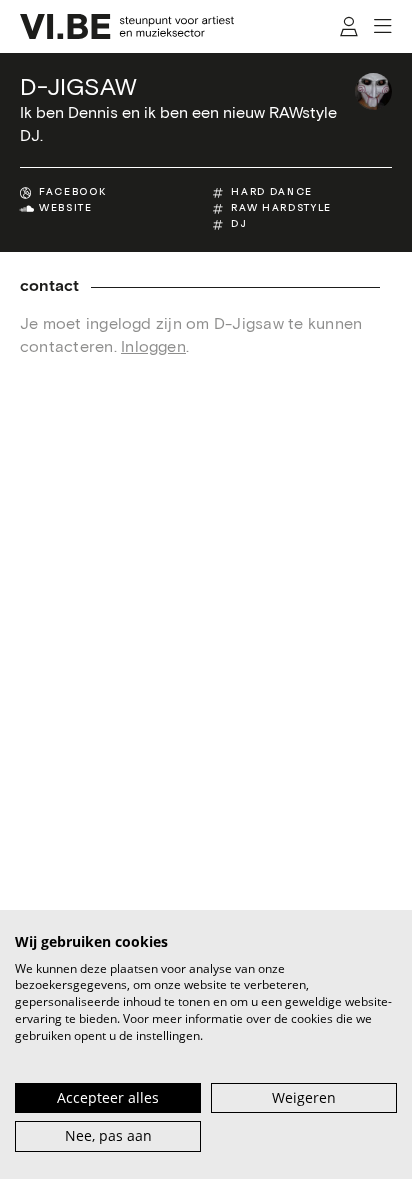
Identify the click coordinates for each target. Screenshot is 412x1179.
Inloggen (153, 347)
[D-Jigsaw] (373, 91)
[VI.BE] (127, 26)
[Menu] (382, 26)
